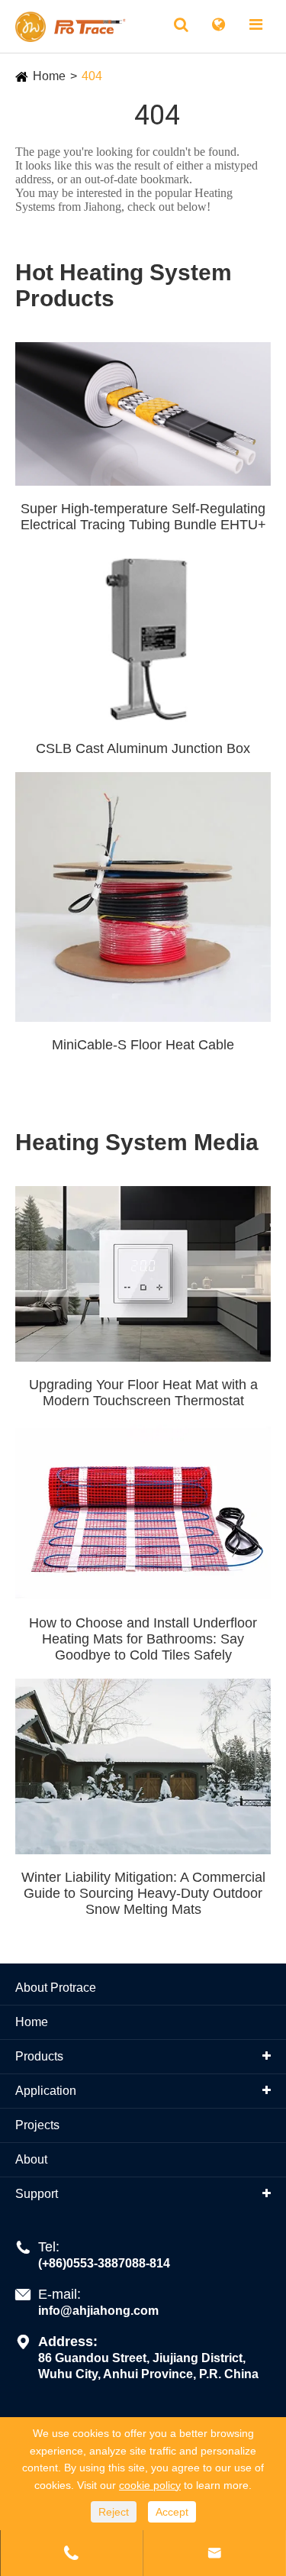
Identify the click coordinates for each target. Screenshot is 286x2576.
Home (49, 76)
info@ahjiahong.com (98, 2311)
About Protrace (56, 1988)
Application (46, 2091)
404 (92, 76)
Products (39, 2056)
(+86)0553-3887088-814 (104, 2263)
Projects (37, 2125)
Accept (172, 2512)
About (31, 2159)
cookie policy (150, 2485)
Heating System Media (137, 1142)
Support (37, 2194)
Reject (114, 2512)
